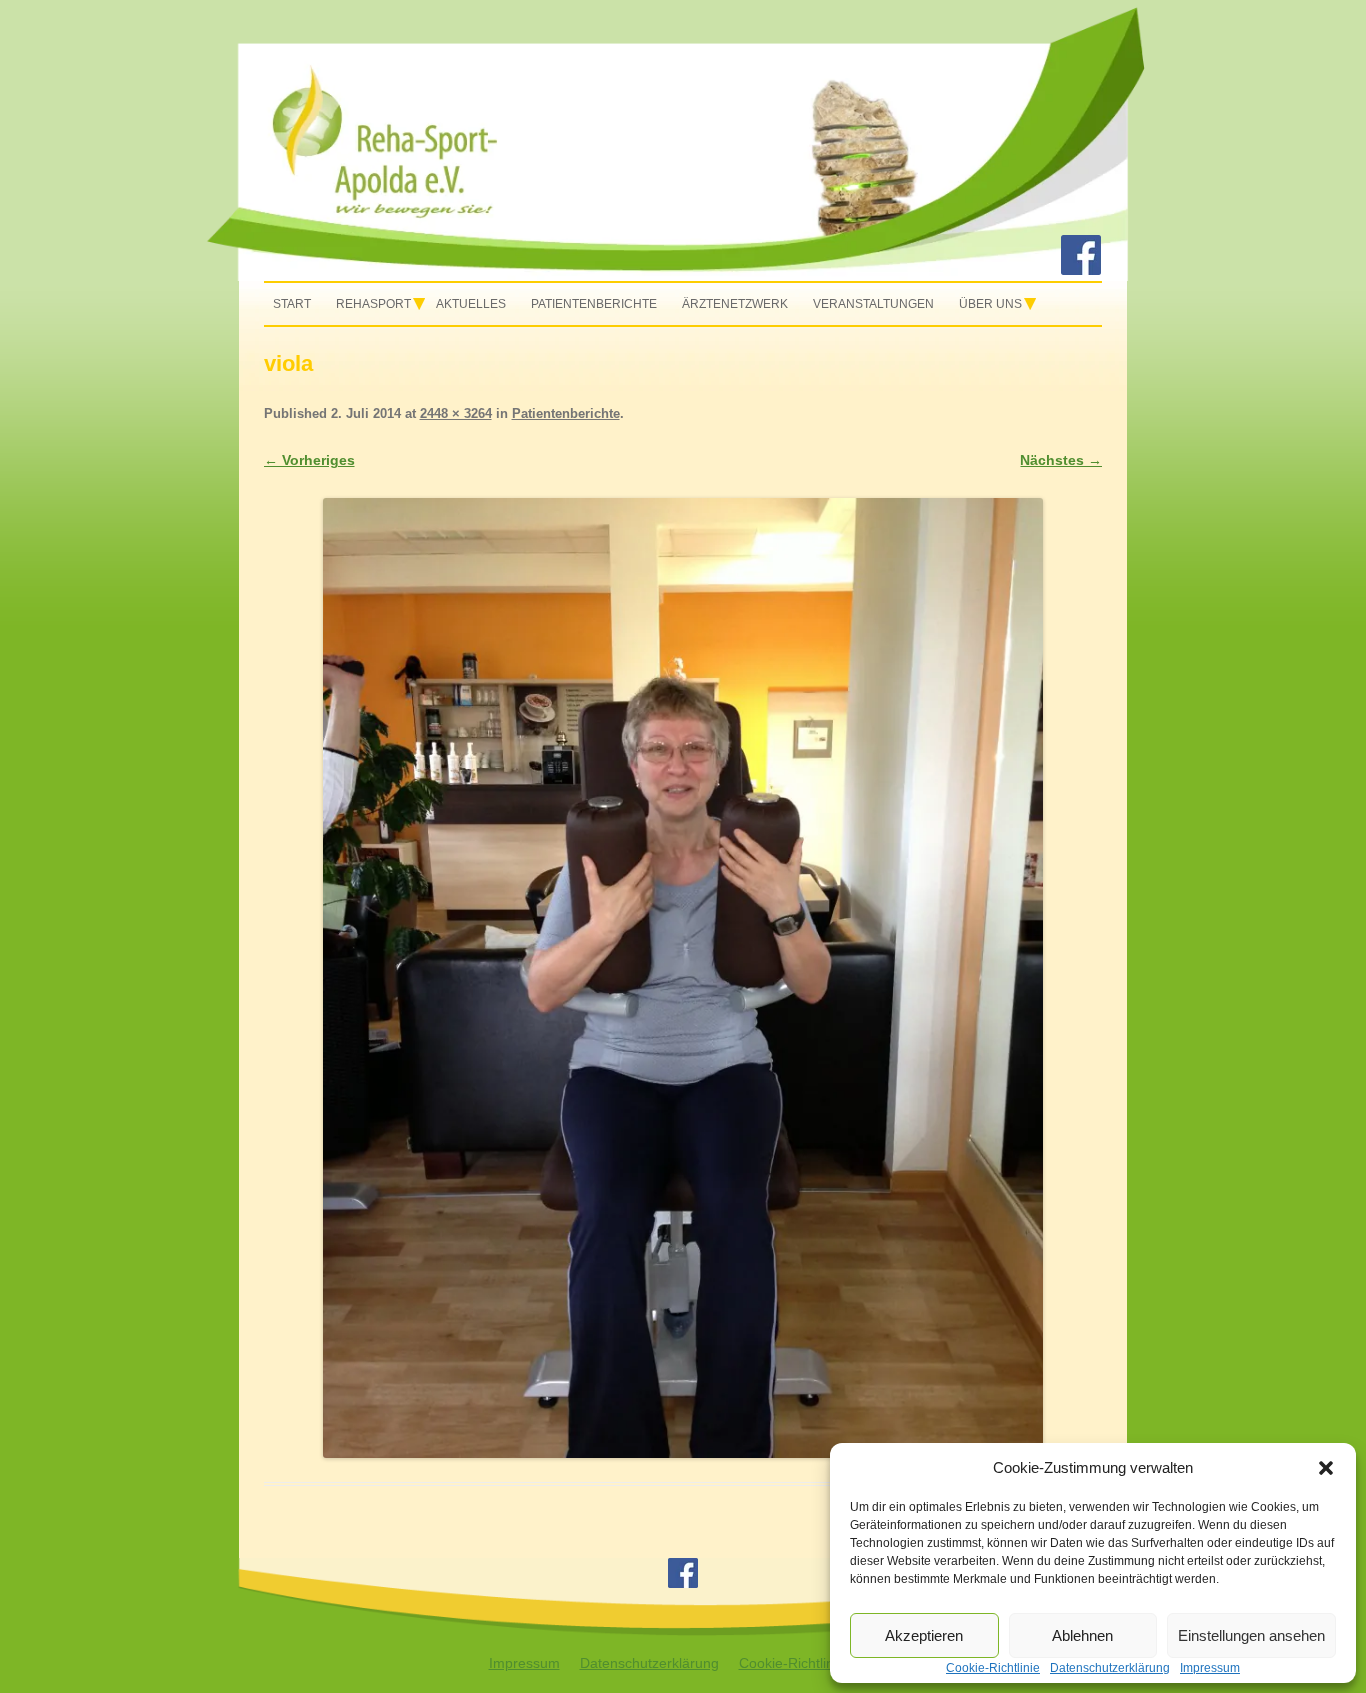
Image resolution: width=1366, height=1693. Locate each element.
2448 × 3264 (456, 413)
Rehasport (373, 304)
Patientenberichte (594, 304)
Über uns (990, 304)
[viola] (683, 978)
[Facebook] (1081, 270)
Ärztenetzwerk (735, 304)
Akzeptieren (924, 1635)
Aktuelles (471, 304)
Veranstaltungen (873, 304)
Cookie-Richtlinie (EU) (808, 1663)
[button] (1326, 1468)
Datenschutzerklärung (649, 1663)
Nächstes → (1061, 460)
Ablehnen (1082, 1635)
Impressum (524, 1663)
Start (292, 304)
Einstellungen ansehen (1251, 1635)
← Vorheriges (309, 460)
